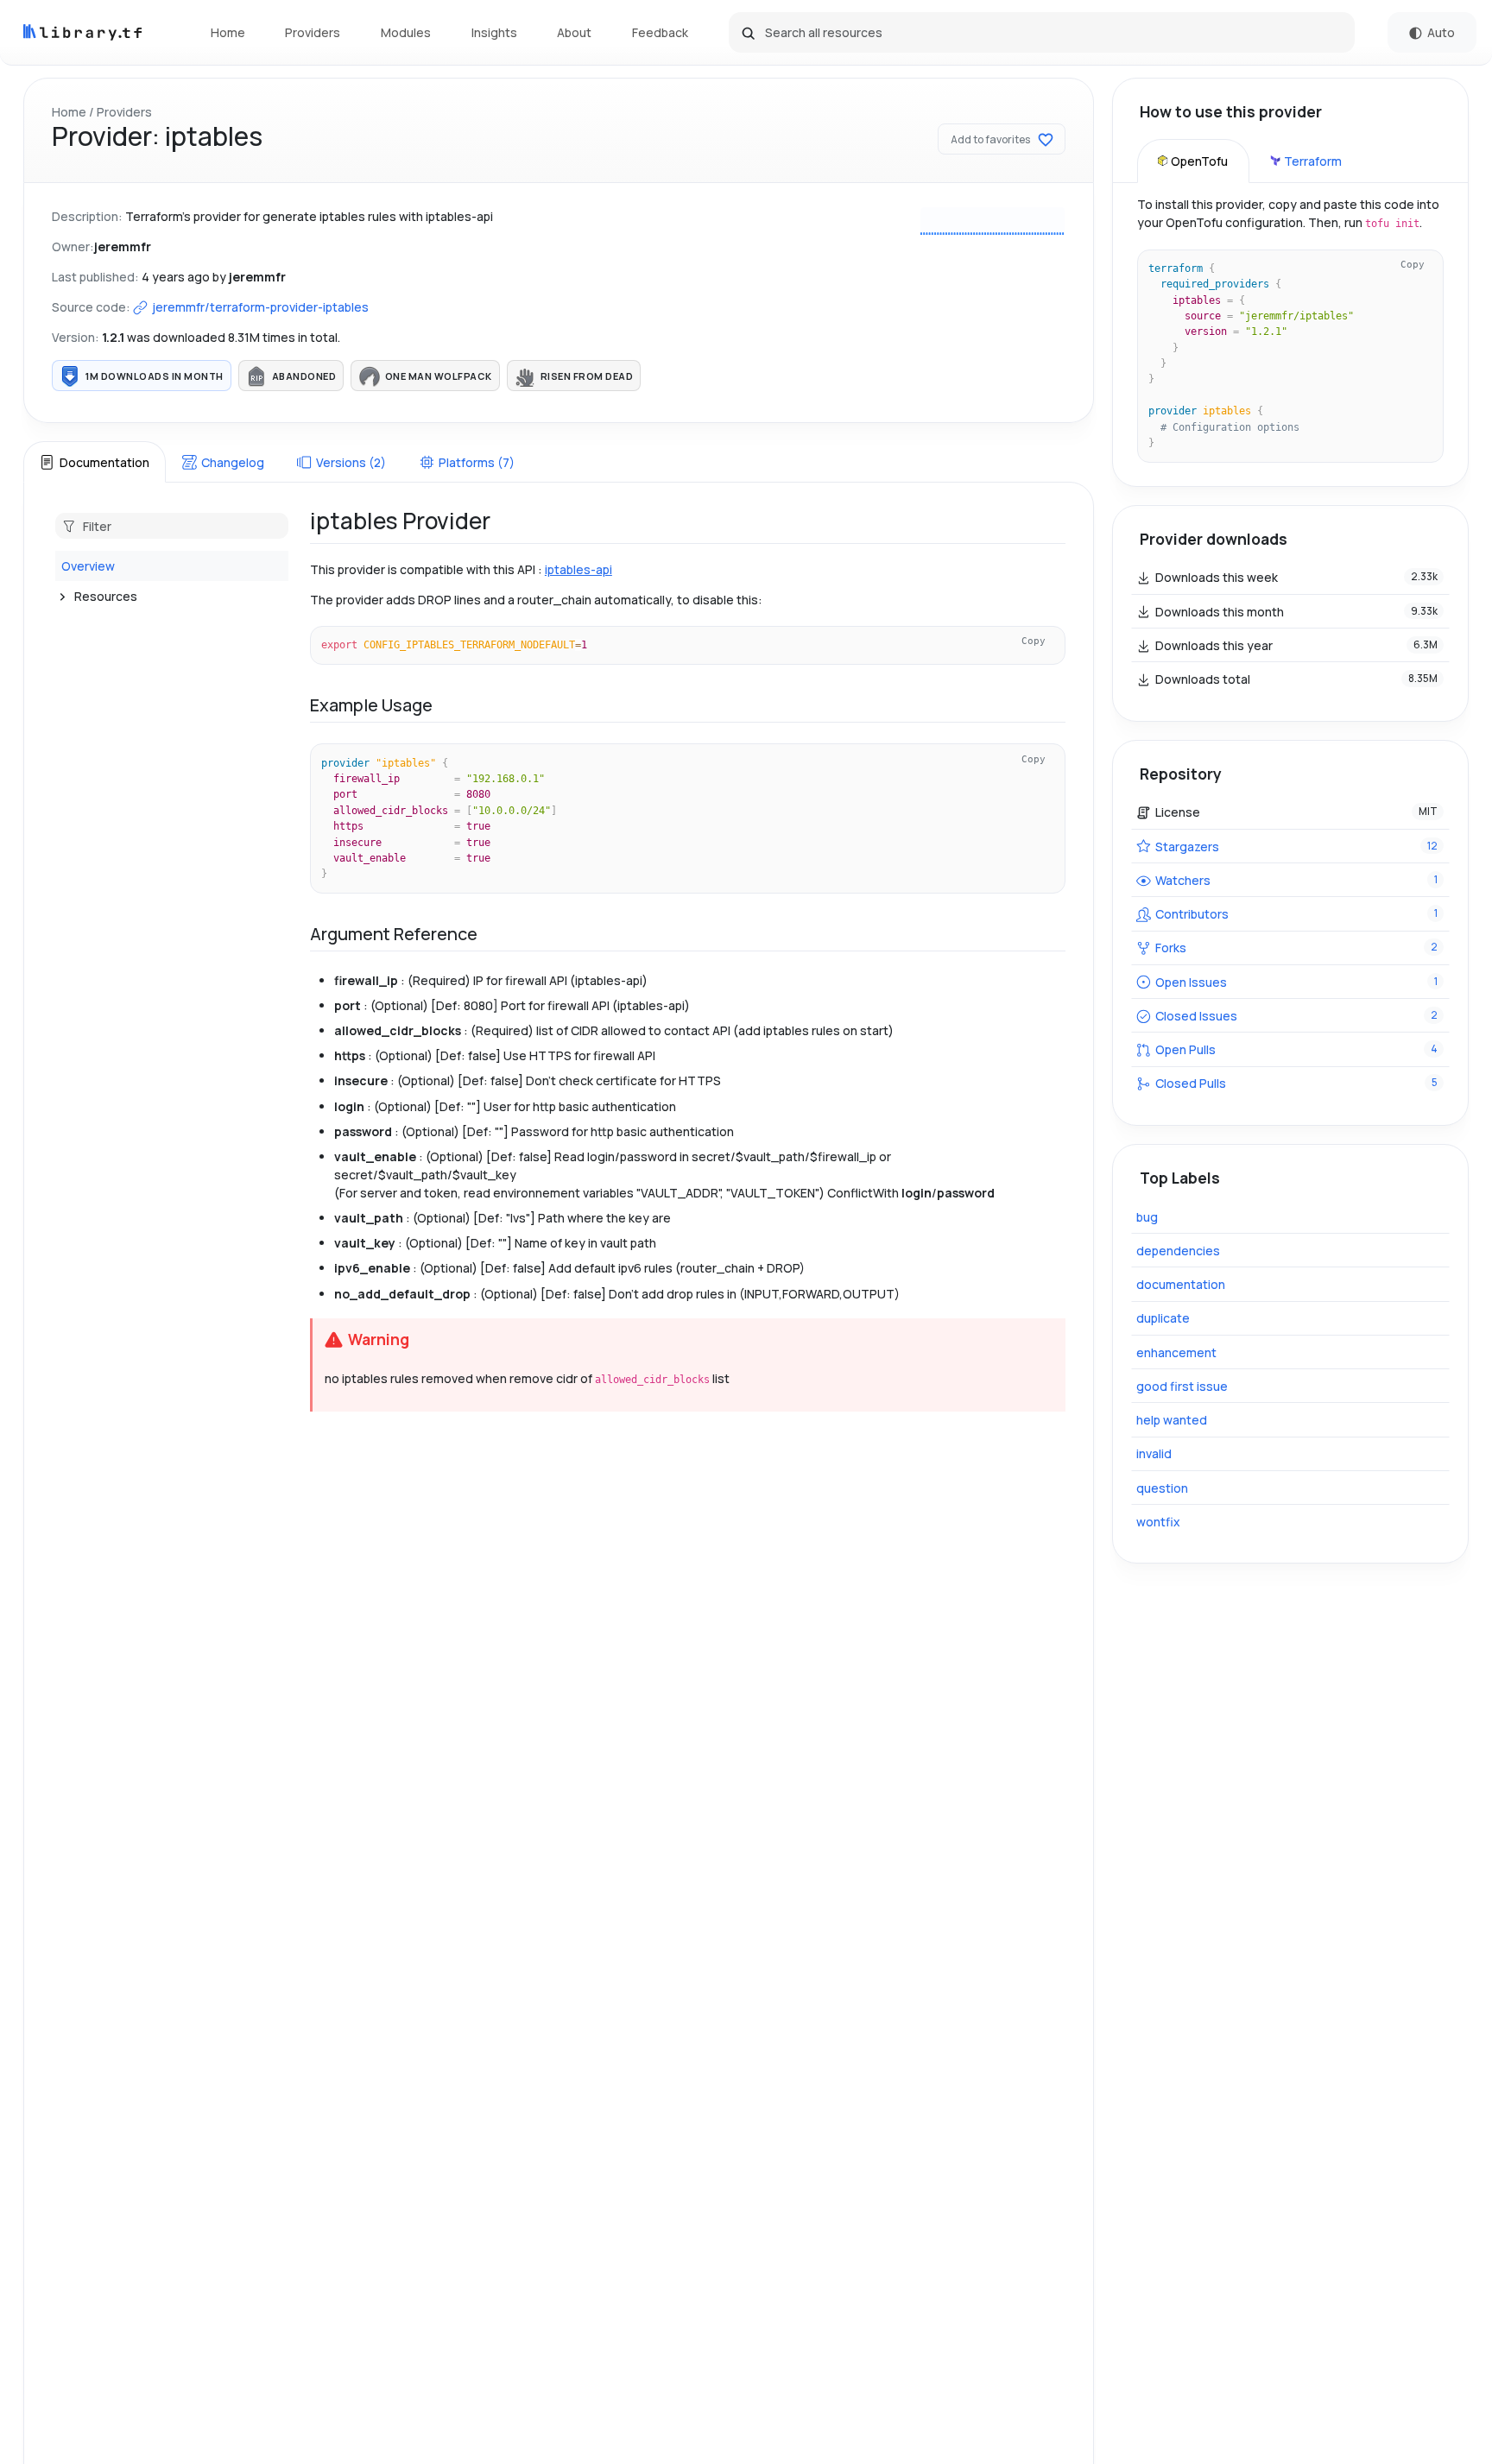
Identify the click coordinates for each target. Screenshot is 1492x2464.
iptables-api (578, 569)
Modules (406, 32)
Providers (313, 32)
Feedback (660, 32)
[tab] (94, 462)
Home (228, 32)
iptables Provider (400, 521)
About (574, 32)
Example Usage (371, 705)
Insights (494, 32)
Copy (1034, 641)
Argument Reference (394, 934)
